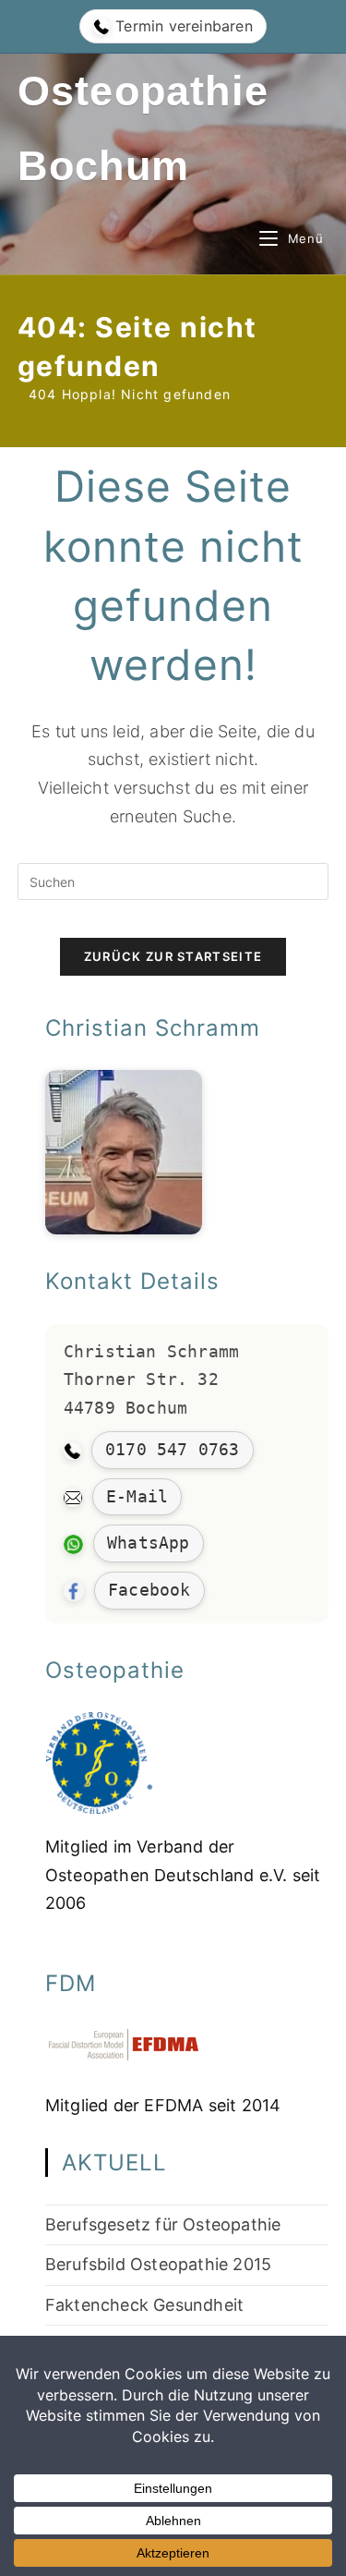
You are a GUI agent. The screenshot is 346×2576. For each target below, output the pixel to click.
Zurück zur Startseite (173, 956)
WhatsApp (149, 1543)
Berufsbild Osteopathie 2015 (158, 2264)
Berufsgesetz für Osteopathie (163, 2224)
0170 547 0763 (173, 1449)
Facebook (149, 1590)
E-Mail (137, 1496)
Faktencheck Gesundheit (144, 2305)
